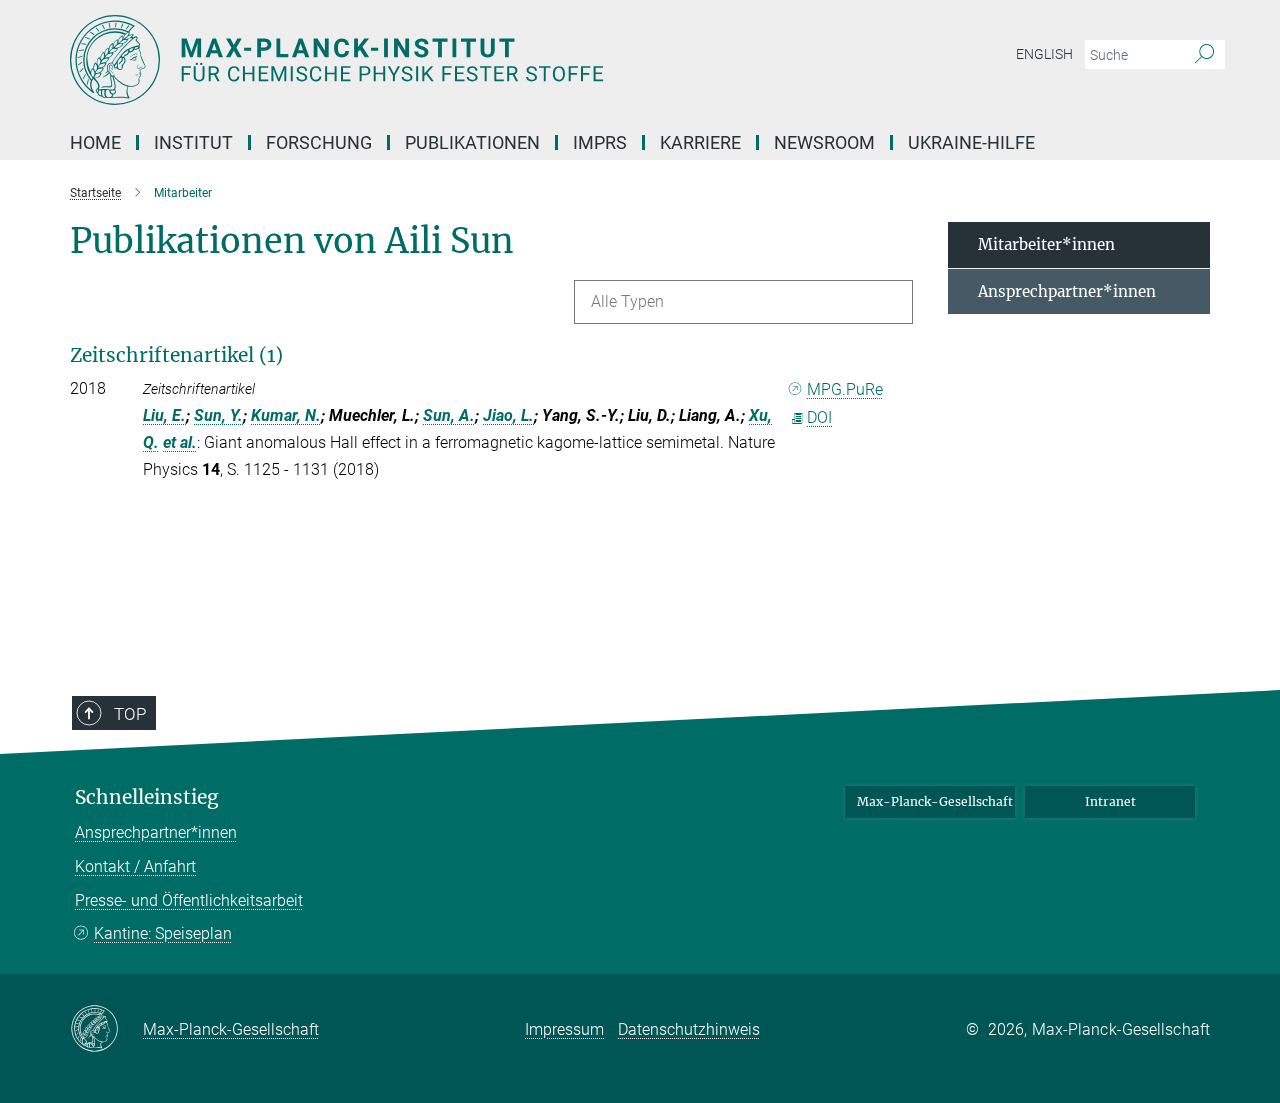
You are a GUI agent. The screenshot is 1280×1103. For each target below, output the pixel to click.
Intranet (1110, 801)
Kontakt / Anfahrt (135, 866)
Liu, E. (164, 415)
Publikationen (472, 142)
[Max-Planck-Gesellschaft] (106, 1030)
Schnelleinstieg (147, 797)
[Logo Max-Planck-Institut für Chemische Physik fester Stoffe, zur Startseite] (445, 60)
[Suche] (1204, 55)
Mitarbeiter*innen (1046, 244)
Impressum (564, 1029)
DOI (819, 417)
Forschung (319, 142)
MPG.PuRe (845, 389)
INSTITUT (193, 142)
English (1044, 54)
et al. (180, 442)
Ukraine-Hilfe (971, 142)
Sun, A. (449, 415)
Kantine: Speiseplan (163, 933)
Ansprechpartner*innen (1067, 291)
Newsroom (824, 142)
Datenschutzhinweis (689, 1029)
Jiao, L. (508, 415)
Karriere (700, 142)
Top (130, 714)
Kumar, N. (286, 415)
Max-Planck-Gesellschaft (935, 801)
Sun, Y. (218, 415)
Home (95, 142)
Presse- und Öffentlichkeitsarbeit (189, 900)
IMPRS (600, 142)
